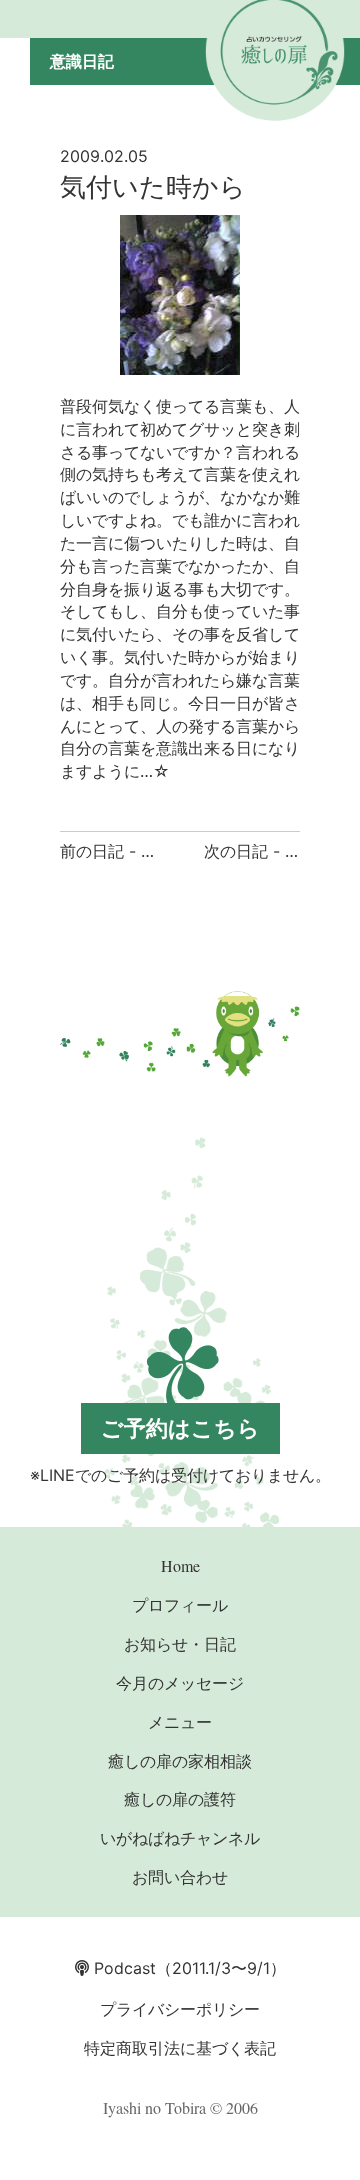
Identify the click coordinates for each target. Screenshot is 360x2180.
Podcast (122, 1968)
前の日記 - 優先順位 (132, 851)
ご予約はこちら (180, 1428)
